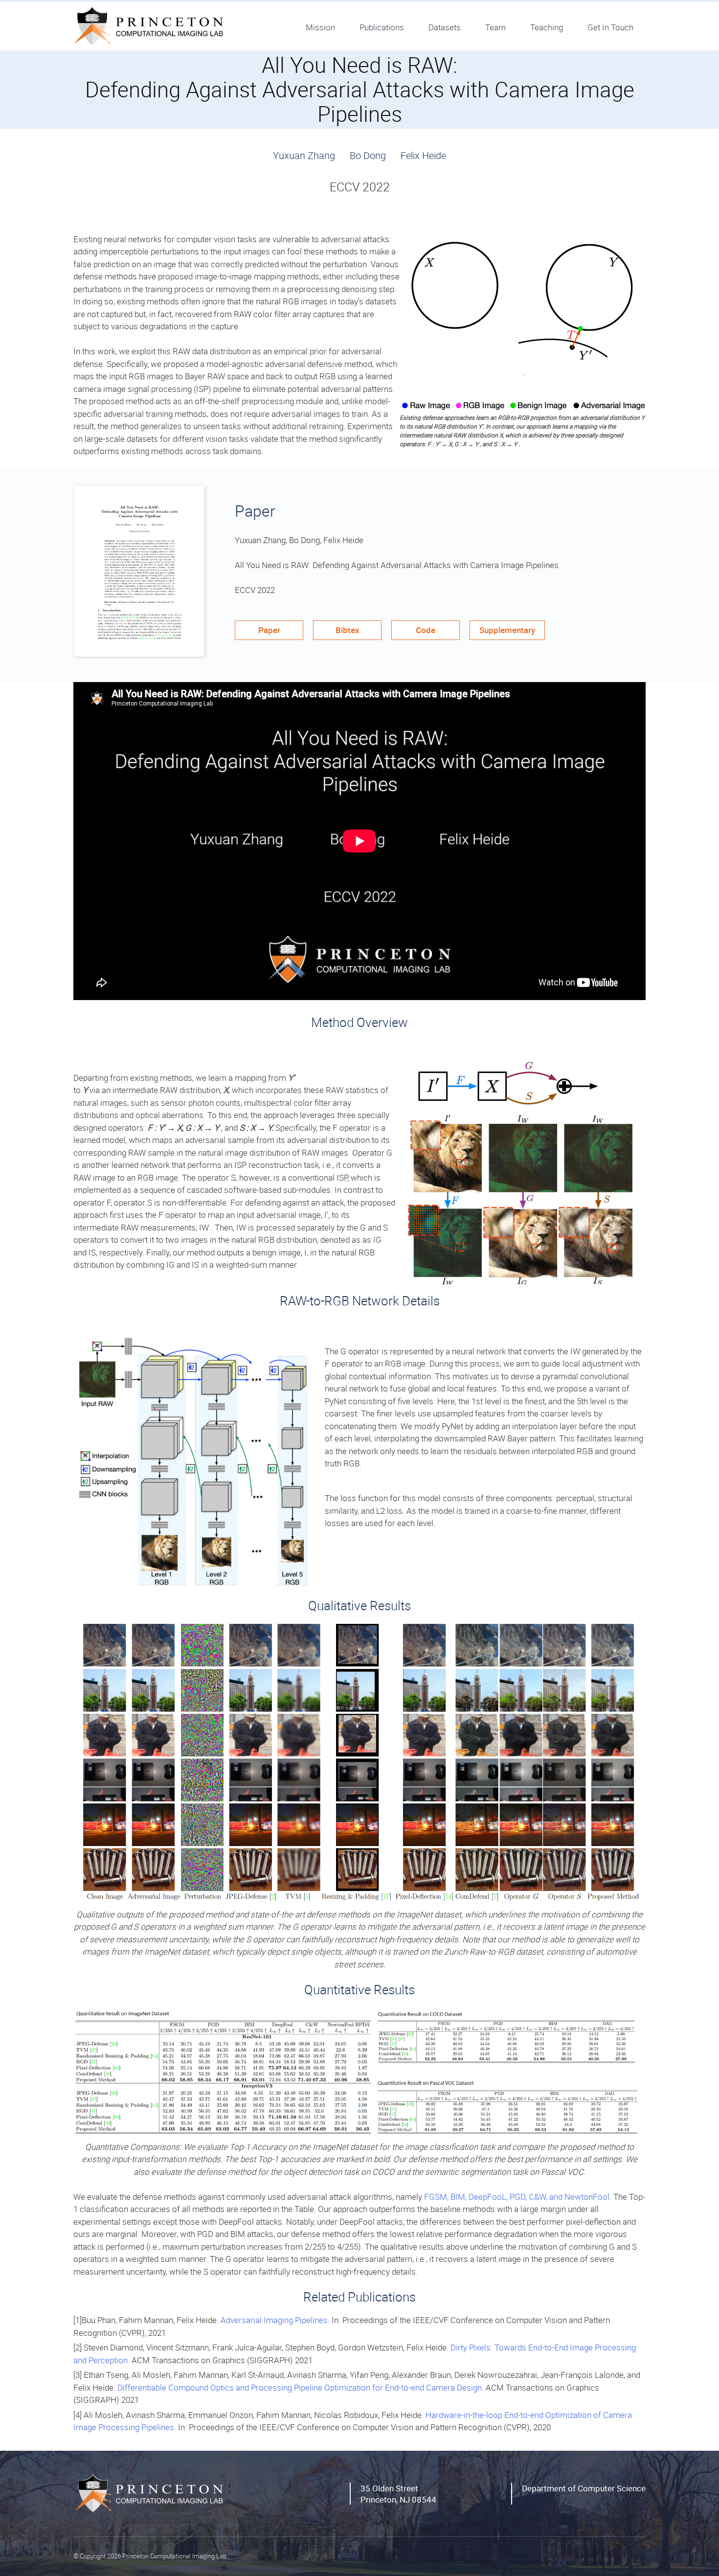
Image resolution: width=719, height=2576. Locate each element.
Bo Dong (368, 155)
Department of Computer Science (584, 2488)
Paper (269, 630)
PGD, (519, 2197)
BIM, (460, 2197)
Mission (320, 27)
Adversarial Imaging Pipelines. (275, 2320)
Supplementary (507, 630)
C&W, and (547, 2197)
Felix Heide (423, 155)
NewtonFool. (589, 2197)
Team (495, 27)
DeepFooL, (489, 2197)
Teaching (547, 27)
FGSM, (437, 2197)
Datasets (445, 27)
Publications (382, 27)
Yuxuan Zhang (304, 155)
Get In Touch (610, 27)
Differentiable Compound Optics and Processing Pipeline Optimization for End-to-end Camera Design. (301, 2387)
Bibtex (348, 630)
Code (426, 630)
